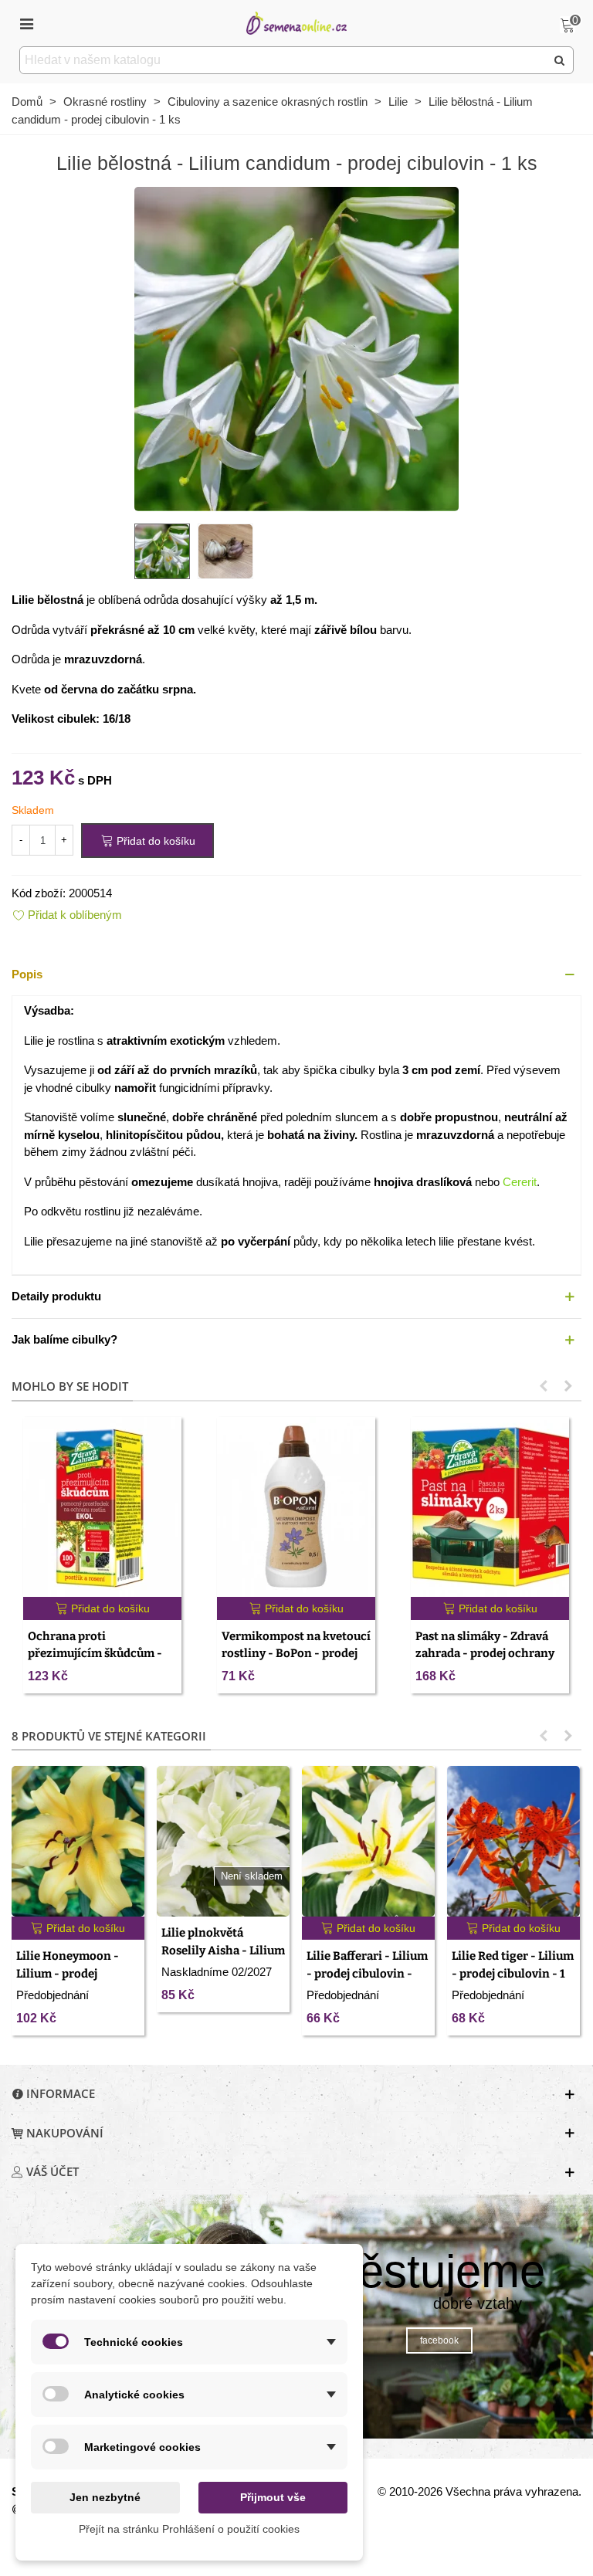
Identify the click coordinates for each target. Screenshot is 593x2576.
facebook (439, 2340)
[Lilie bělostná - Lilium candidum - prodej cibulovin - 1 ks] (296, 348)
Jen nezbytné (105, 2497)
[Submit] (560, 60)
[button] (296, 975)
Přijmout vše (273, 2497)
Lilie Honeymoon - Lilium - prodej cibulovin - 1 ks (68, 1973)
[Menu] (26, 23)
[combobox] (284, 60)
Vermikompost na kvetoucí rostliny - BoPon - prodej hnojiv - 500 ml (296, 1654)
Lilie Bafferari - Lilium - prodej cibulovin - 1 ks (367, 1973)
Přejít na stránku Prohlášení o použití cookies (189, 2529)
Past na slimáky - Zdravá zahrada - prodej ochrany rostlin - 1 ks (485, 1654)
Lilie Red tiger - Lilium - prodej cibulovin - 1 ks (513, 1973)
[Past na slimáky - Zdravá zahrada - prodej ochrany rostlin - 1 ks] (490, 1507)
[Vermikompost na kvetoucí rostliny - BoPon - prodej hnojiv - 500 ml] (296, 1507)
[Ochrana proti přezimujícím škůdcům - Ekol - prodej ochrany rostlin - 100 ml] (102, 1507)
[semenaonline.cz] (296, 23)
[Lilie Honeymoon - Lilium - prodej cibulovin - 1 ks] (78, 1841)
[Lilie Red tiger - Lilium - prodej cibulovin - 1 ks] (513, 1841)
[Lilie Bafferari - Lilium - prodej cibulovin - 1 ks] (368, 1841)
